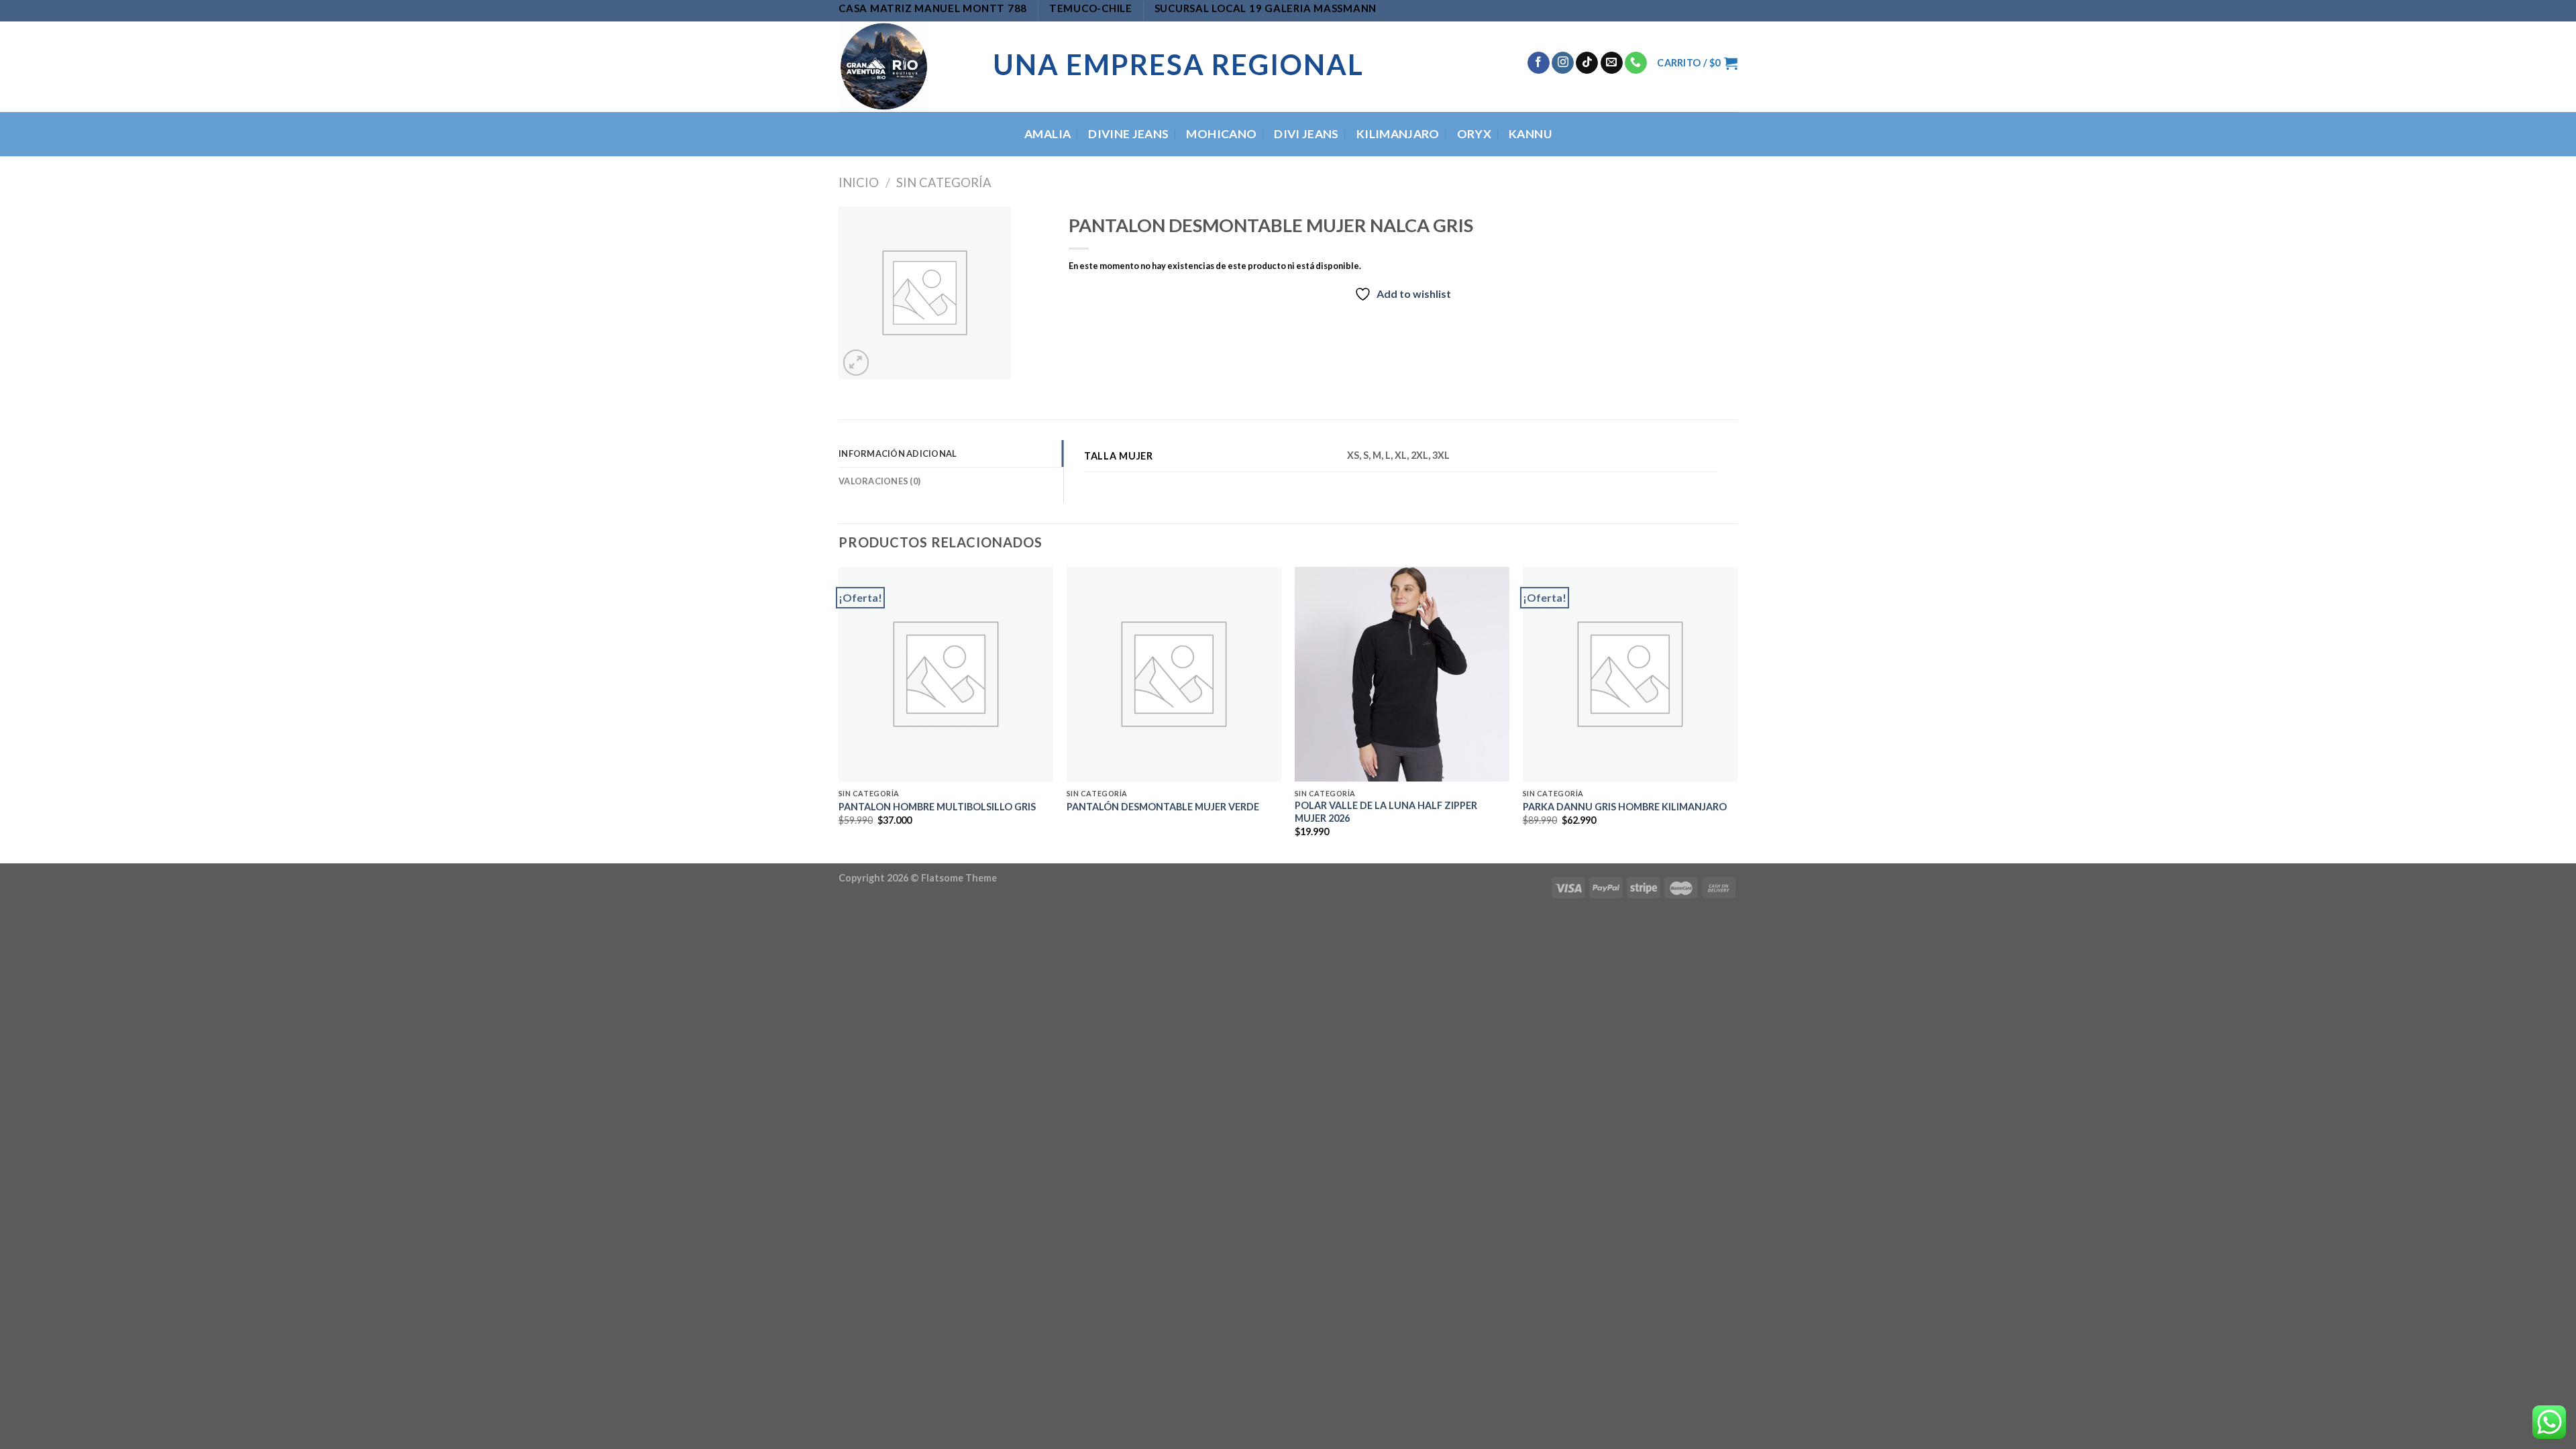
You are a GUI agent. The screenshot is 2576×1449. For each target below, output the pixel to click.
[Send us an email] (1612, 63)
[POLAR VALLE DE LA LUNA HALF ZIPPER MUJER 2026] (1402, 674)
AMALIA (1048, 134)
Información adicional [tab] (898, 453)
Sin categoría (944, 182)
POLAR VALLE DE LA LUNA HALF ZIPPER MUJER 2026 (1386, 812)
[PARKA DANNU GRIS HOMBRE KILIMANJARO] (1630, 674)
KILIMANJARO (1398, 134)
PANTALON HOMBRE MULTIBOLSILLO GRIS (937, 807)
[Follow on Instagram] (1563, 63)
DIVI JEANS (1306, 134)
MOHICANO (1221, 134)
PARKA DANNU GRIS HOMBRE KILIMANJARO (1625, 807)
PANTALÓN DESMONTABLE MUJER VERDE (1163, 807)
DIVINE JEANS (1128, 134)
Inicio (859, 182)
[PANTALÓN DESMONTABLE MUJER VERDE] (1174, 674)
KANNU (1530, 134)
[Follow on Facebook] (1539, 63)
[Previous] (839, 714)
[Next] (1737, 714)
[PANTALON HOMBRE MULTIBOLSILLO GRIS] (946, 674)
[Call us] (1636, 63)
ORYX (1474, 134)
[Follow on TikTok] (1587, 63)
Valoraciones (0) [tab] (879, 481)
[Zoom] (856, 363)
